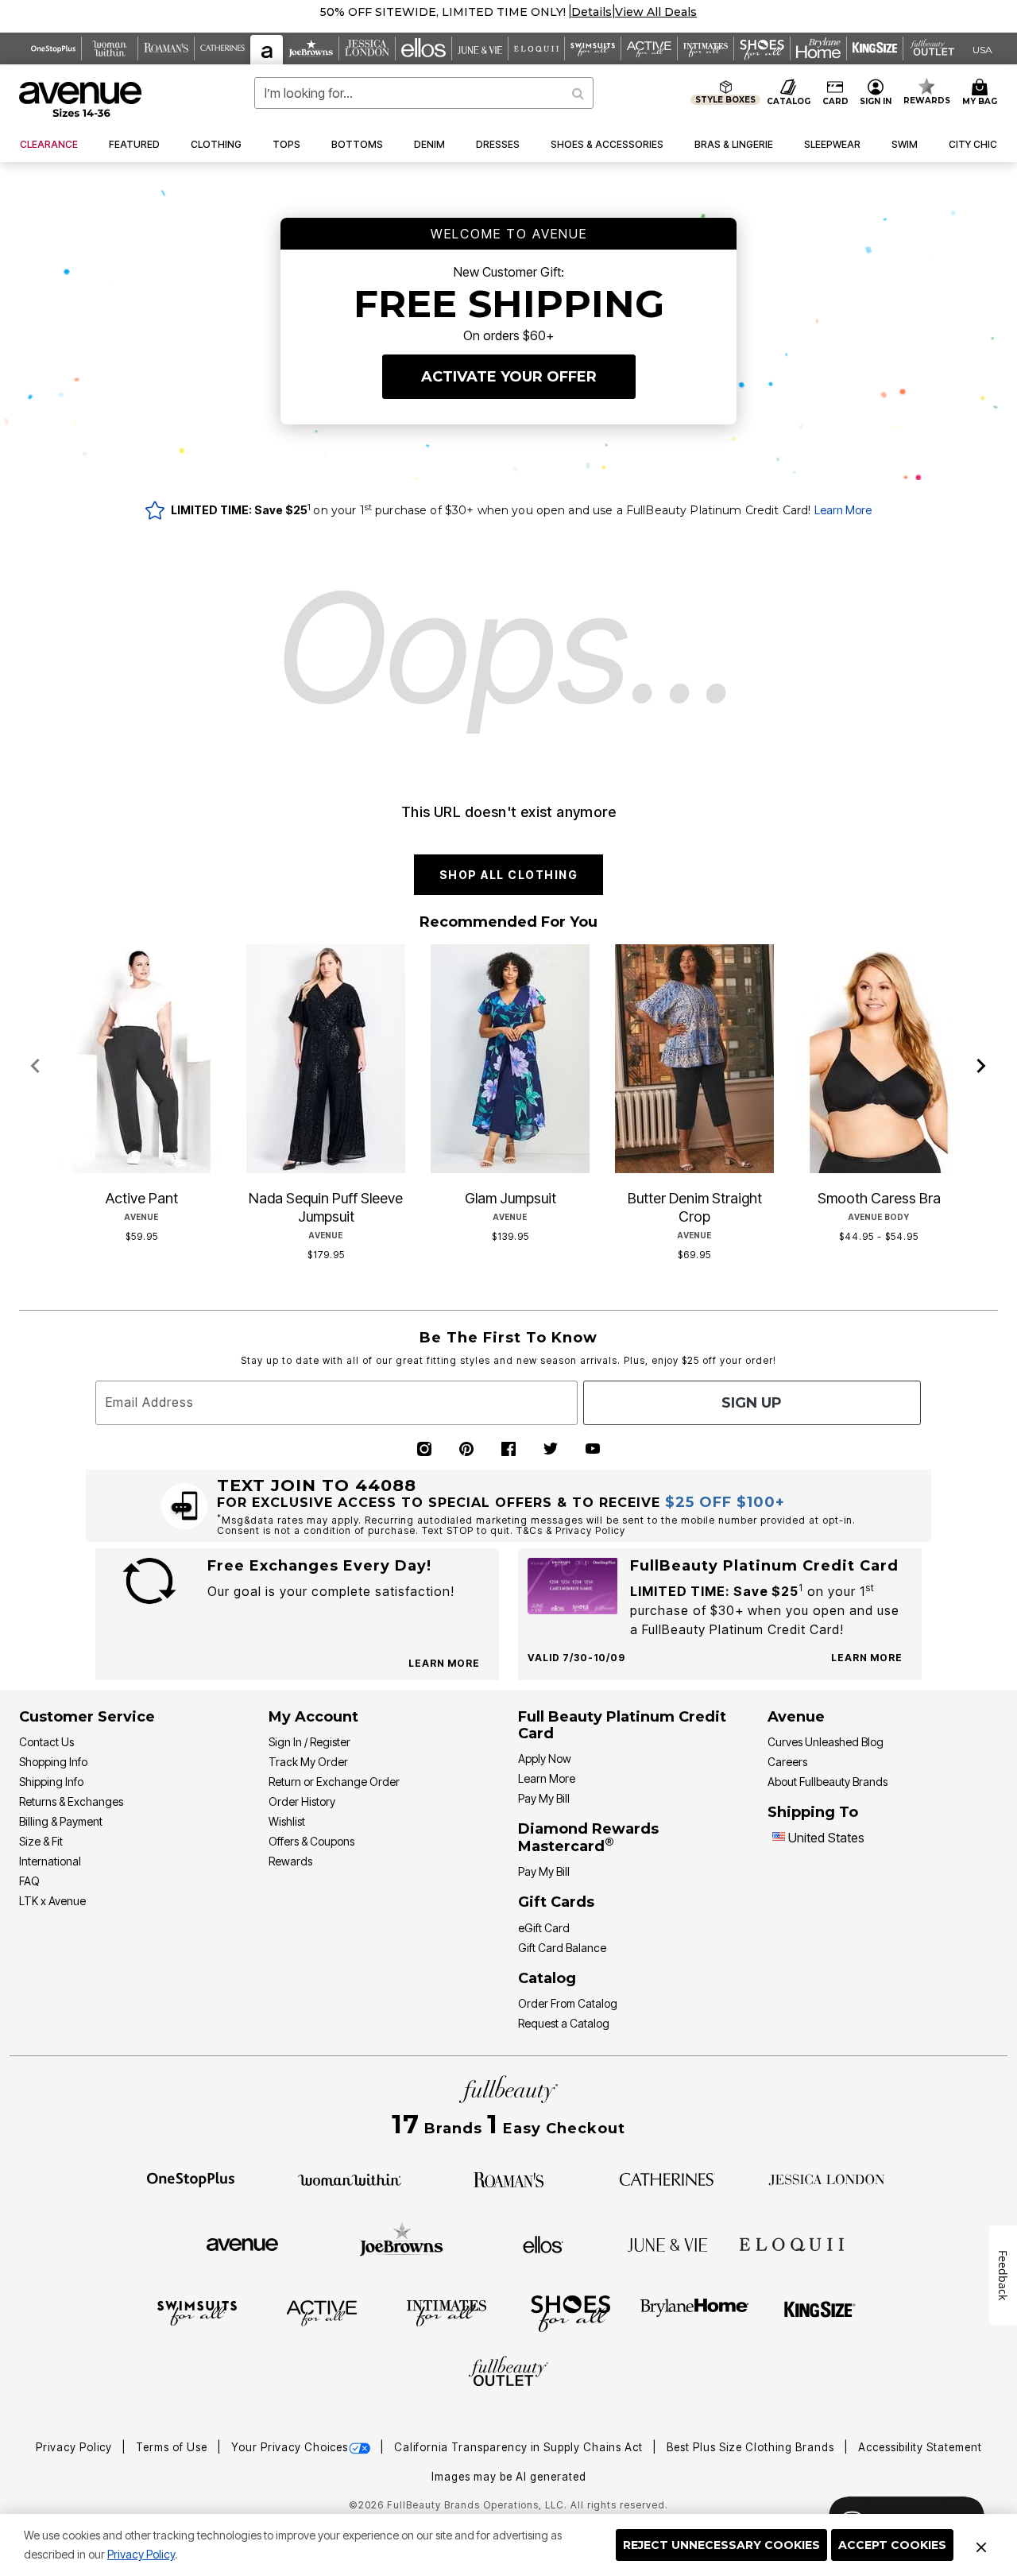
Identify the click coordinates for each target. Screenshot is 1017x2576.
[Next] (982, 1067)
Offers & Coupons (311, 1841)
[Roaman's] (508, 2179)
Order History (302, 1801)
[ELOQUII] (792, 2242)
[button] (592, 12)
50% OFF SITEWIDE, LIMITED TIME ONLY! (443, 12)
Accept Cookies (892, 2545)
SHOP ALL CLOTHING (509, 875)
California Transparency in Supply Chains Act (520, 2447)
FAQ (29, 1881)
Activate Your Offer (509, 377)
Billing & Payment (61, 1821)
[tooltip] (54, 48)
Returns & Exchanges (71, 1801)
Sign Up (752, 1403)
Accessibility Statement (920, 2447)
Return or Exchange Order (334, 1782)
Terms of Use (173, 2447)
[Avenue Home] (81, 99)
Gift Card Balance (562, 1948)
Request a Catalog (564, 2023)
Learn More (843, 510)
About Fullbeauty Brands (828, 1782)
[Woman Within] (350, 2179)
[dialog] (982, 49)
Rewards (290, 1861)
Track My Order (308, 1762)
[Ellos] (543, 2243)
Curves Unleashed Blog (826, 1742)
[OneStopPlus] (191, 2179)
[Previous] (35, 1067)
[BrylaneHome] (695, 2312)
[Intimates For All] (447, 2312)
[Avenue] (242, 2244)
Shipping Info (51, 1782)
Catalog (547, 1978)
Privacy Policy (141, 2554)
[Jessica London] (827, 2179)
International (50, 1861)
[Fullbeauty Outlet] (508, 2373)
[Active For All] (322, 2312)
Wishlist (287, 1821)
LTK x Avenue (52, 1901)
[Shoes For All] (570, 2312)
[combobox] (424, 93)
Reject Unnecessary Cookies (721, 2545)
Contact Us (46, 1742)
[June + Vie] (667, 2244)
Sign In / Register (309, 1742)
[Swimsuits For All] (197, 2312)
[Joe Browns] (402, 2242)
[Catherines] (667, 2179)
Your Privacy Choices (290, 2447)
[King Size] (820, 2312)
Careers (787, 1762)
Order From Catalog (568, 2003)
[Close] (981, 2545)
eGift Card (544, 1928)
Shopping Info (53, 1762)
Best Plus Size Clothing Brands (752, 2447)
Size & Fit (41, 1841)
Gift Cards (556, 1902)
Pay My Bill (544, 1798)
